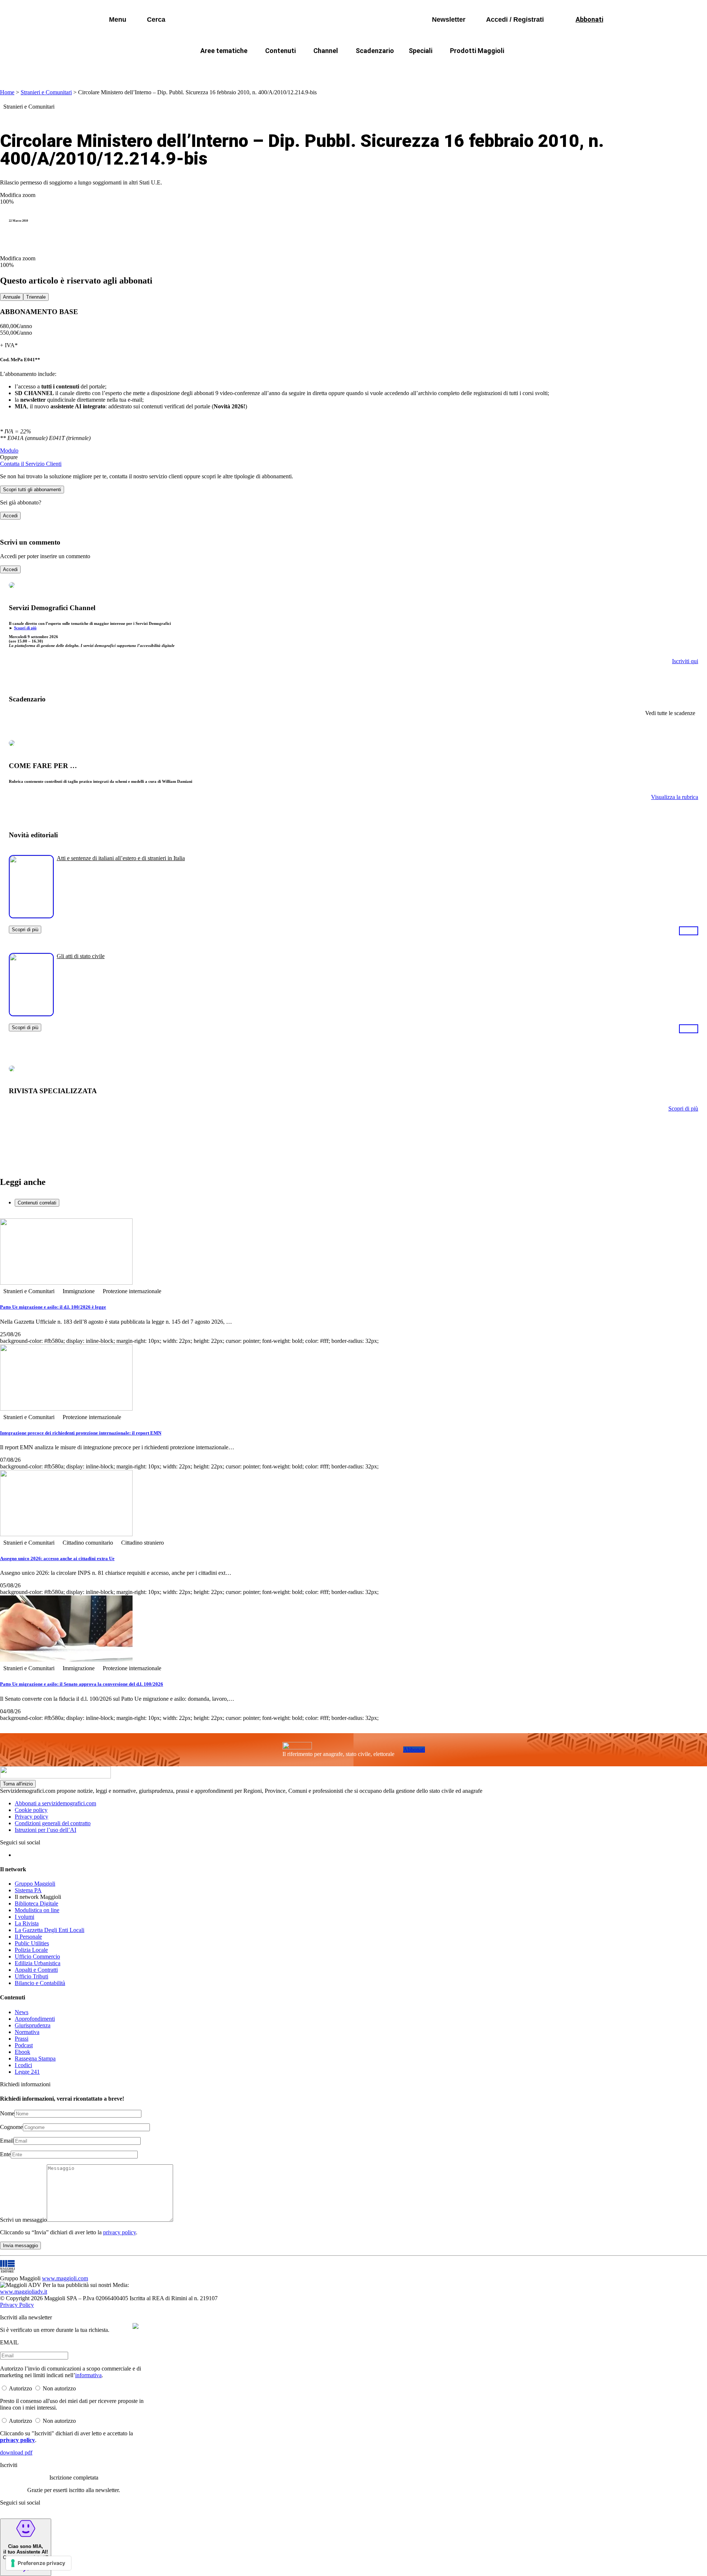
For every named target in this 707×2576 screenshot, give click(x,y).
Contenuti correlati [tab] (37, 1203)
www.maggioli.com (65, 2278)
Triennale (36, 297)
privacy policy (119, 2232)
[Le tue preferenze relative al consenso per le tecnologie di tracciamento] (38, 2563)
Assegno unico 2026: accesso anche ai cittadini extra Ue (57, 1558)
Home (7, 92)
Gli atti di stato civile (81, 956)
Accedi (10, 516)
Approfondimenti (35, 2019)
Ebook (22, 2052)
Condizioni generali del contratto (53, 1823)
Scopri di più (25, 628)
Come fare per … (209, 68)
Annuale (12, 297)
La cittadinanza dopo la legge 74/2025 (299, 68)
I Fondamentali (388, 68)
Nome (7, 2113)
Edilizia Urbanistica (38, 1963)
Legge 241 (27, 2072)
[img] (136, 2326)
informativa (88, 2375)
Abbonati (414, 1750)
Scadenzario (375, 51)
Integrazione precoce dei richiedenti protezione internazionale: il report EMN (81, 1433)
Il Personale (28, 1937)
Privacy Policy (17, 2305)
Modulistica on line (37, 1910)
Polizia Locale (31, 1950)
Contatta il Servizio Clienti (31, 464)
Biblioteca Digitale (36, 1903)
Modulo (9, 451)
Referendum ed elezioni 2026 (522, 68)
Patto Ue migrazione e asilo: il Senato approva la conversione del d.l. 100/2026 (82, 1684)
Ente (5, 2154)
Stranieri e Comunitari (46, 92)
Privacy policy (31, 1817)
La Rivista (27, 1923)
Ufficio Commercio (37, 1956)
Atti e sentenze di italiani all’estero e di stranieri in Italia (121, 858)
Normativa (27, 2032)
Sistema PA (28, 1890)
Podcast (24, 2045)
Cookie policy (31, 1810)
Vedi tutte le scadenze (670, 713)
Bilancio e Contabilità (40, 1983)
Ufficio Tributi (31, 1976)
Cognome (11, 2127)
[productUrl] (31, 916)
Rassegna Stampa (35, 2058)
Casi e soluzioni (446, 68)
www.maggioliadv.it (24, 2292)
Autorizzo (20, 2388)
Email (7, 2141)
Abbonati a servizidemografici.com (55, 1803)
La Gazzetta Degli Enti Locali (50, 1930)
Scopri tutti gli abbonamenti (32, 490)
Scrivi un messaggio (23, 2220)
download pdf (16, 2452)
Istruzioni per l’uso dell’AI (45, 1830)
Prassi (22, 2039)
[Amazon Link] (689, 930)
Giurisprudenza (33, 2025)
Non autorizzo (59, 2388)
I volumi (24, 1917)
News (22, 2012)
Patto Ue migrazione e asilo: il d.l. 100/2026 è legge (53, 1307)
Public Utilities (32, 1943)
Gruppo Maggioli (35, 1884)
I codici (23, 2065)
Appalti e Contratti (36, 1970)
